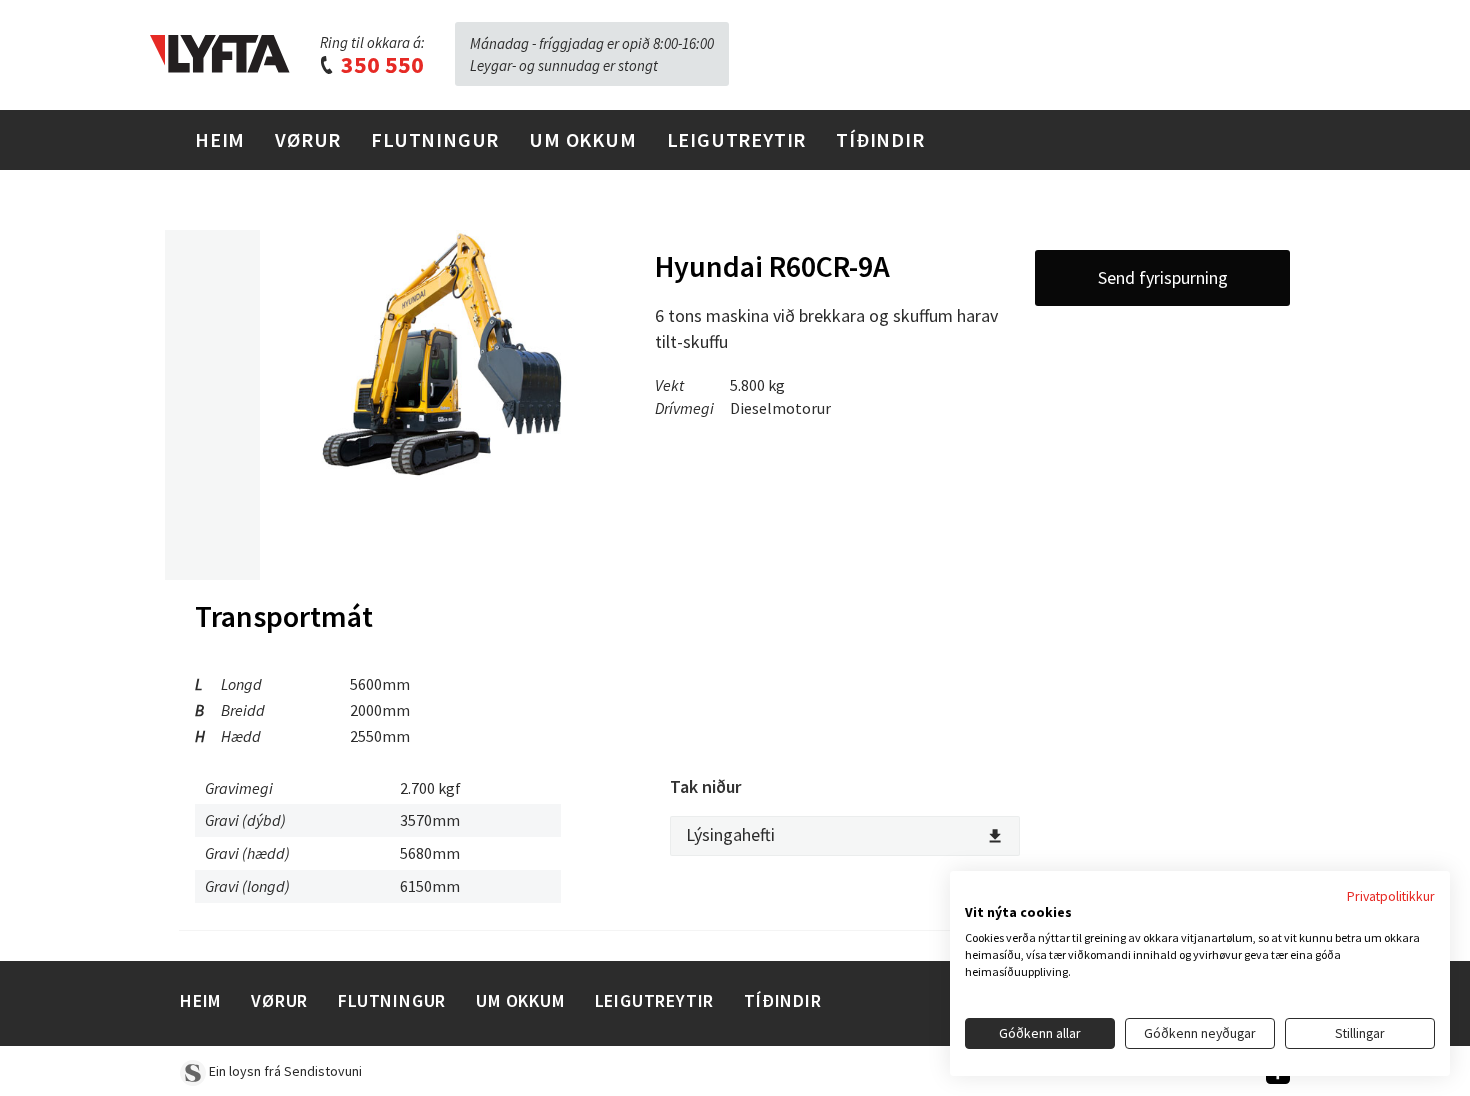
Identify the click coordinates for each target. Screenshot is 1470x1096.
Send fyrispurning (1163, 277)
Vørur (308, 139)
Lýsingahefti (730, 834)
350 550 (380, 64)
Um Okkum (582, 139)
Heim (220, 139)
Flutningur (435, 139)
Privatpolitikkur (1391, 896)
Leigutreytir (737, 139)
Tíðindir (880, 139)
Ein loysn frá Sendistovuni (284, 1071)
